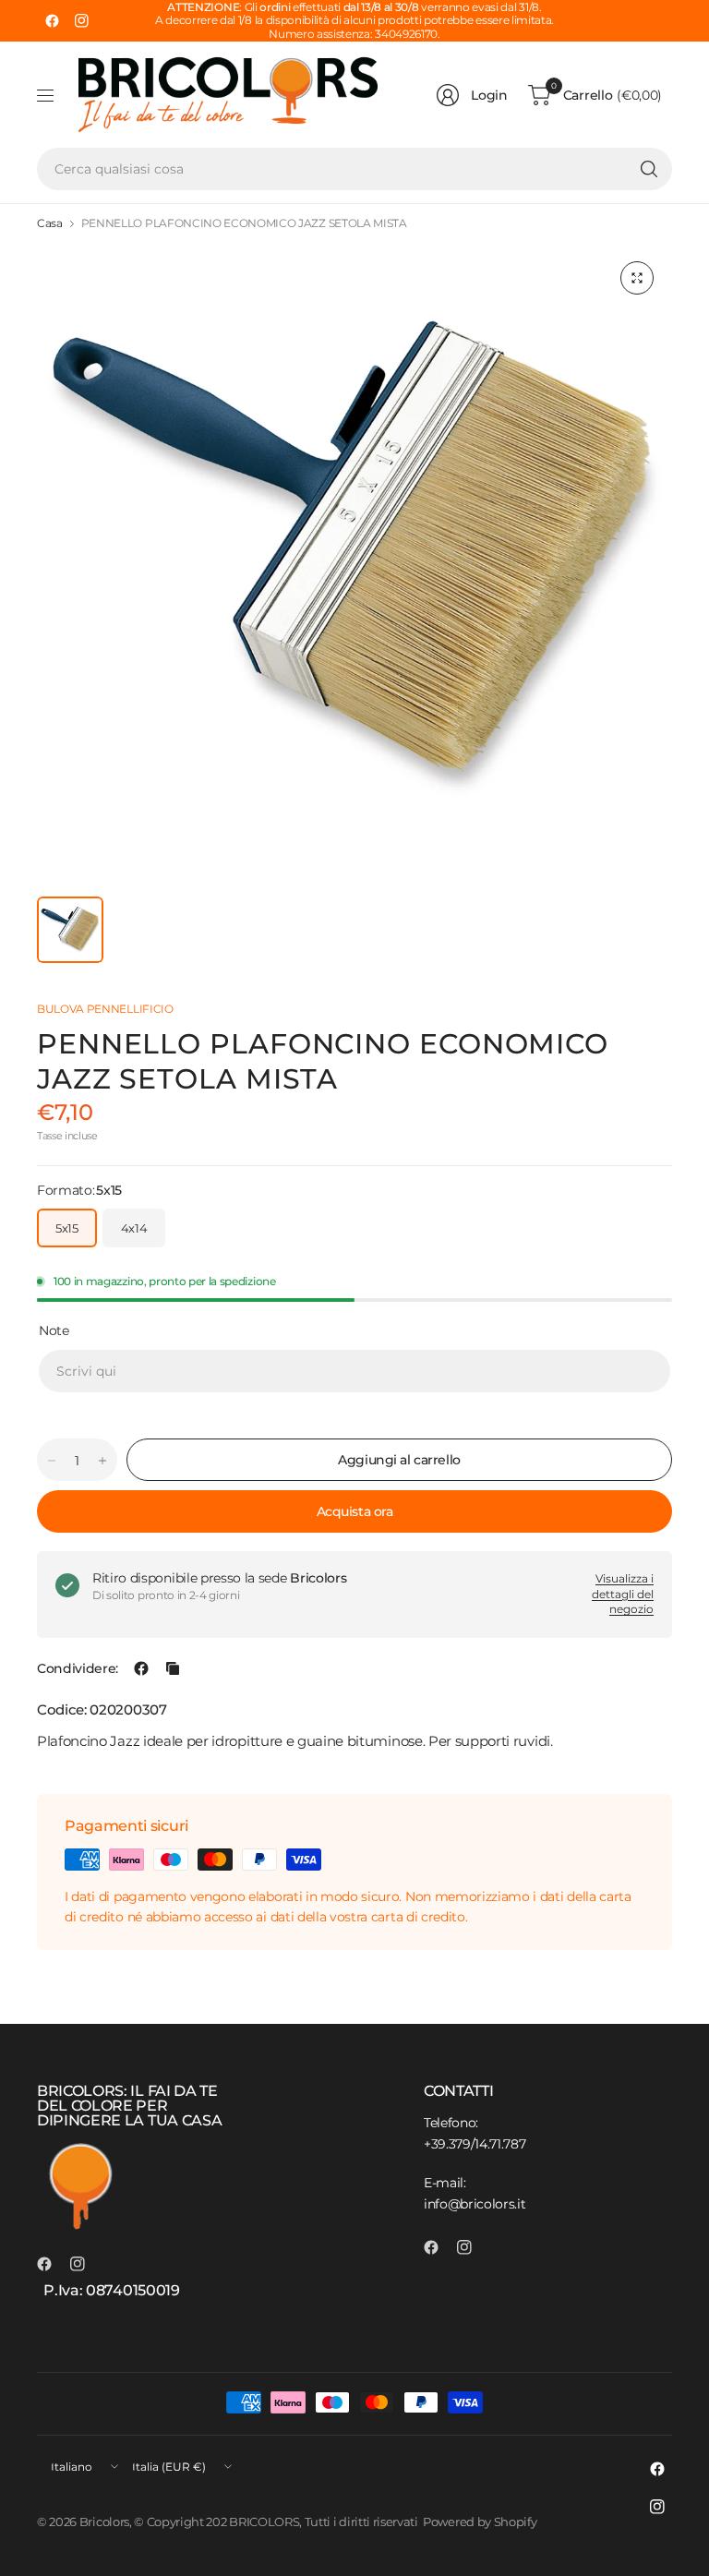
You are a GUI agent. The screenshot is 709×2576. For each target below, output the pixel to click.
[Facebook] (52, 21)
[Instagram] (81, 21)
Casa (50, 223)
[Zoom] (637, 278)
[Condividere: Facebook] (141, 1668)
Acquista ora (355, 1511)
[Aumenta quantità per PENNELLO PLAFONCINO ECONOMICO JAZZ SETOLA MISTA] (102, 1461)
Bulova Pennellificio (105, 1009)
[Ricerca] (649, 169)
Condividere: (78, 1668)
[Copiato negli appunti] (173, 1668)
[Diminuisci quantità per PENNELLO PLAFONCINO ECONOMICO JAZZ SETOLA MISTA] (52, 1461)
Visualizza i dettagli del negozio (623, 1594)
